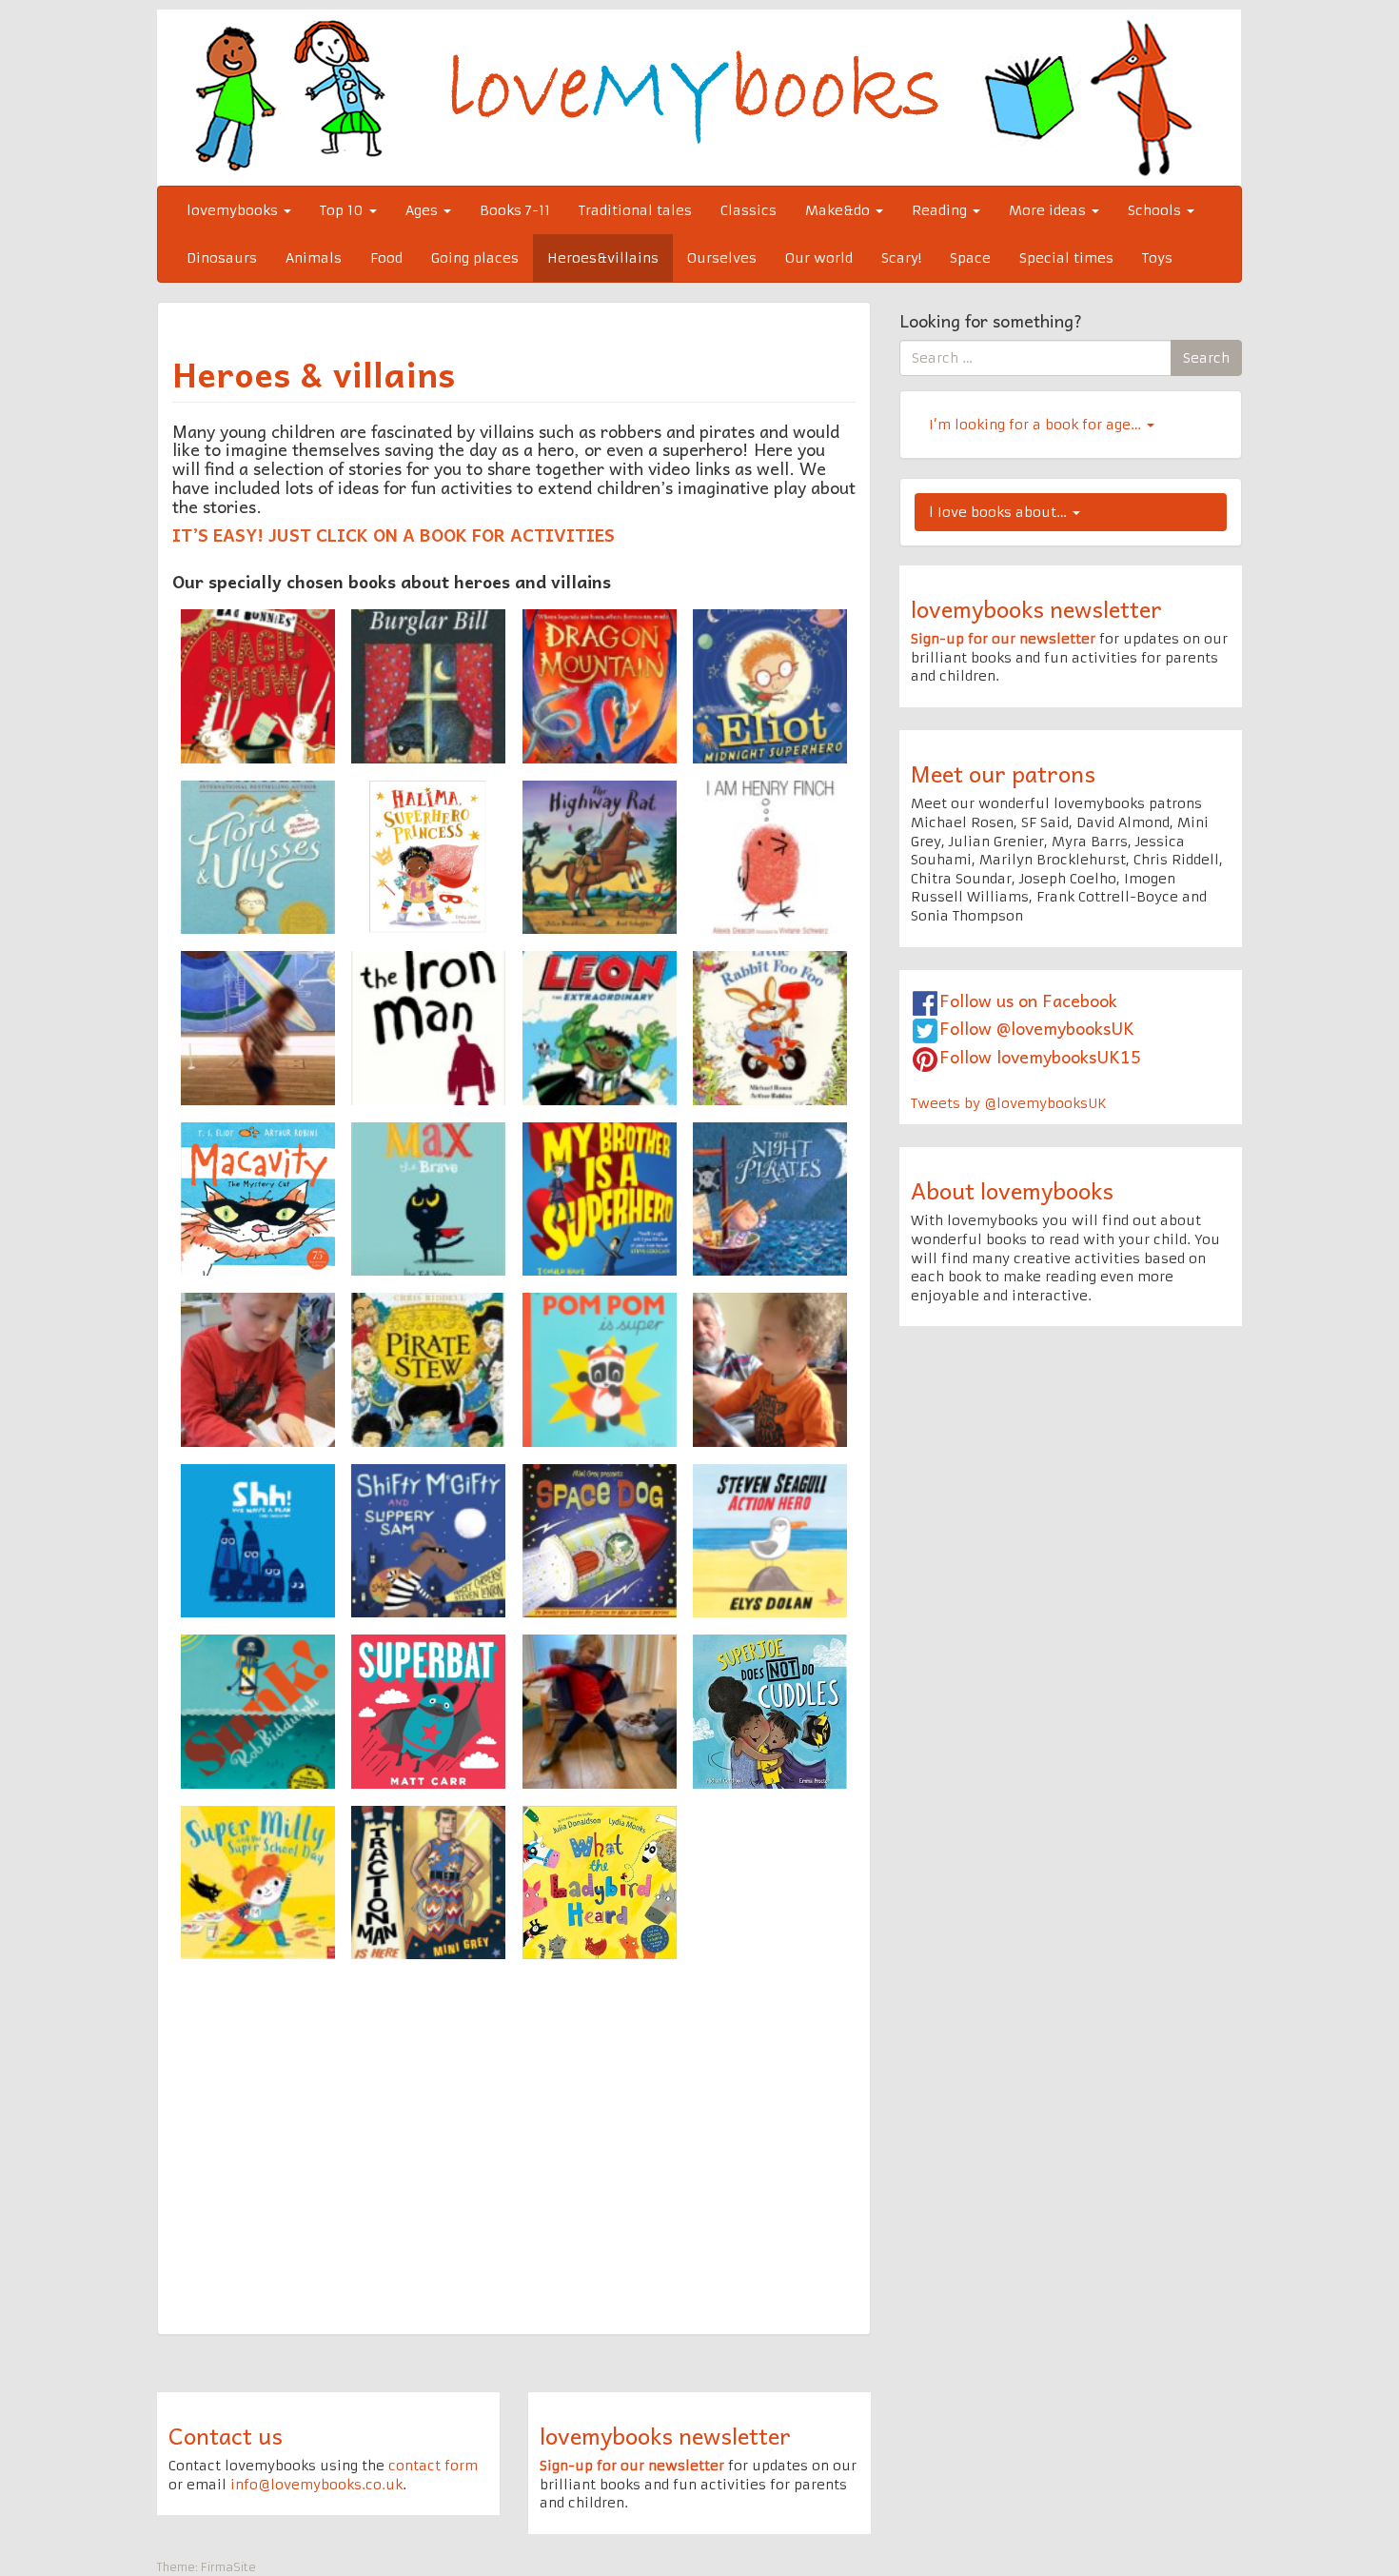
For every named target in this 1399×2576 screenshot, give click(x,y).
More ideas (1049, 210)
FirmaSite (228, 2567)
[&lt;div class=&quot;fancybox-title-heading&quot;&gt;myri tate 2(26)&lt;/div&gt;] (258, 1028)
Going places (475, 258)
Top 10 (344, 210)
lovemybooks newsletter (1036, 608)
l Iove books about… (1000, 512)
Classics (749, 210)
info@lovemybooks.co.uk (316, 2485)
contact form (433, 2466)
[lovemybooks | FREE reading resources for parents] (699, 97)
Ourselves (722, 258)
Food (386, 258)
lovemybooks (234, 210)
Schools (1156, 210)
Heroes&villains (603, 258)
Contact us (226, 2435)
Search (1206, 358)
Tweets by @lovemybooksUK (1009, 1103)
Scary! (901, 258)
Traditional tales (635, 210)
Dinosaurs (222, 258)
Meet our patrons (1003, 773)
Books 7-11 (515, 210)
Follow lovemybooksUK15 (1040, 1056)
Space (970, 258)
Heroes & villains (314, 373)
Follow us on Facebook (1028, 1000)
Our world (819, 258)
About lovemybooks (1012, 1190)
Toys (1157, 258)
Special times (1066, 258)
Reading (941, 210)
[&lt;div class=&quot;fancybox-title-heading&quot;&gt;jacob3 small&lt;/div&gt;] (770, 1370)
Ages (424, 210)
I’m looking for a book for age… (1037, 425)
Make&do (839, 210)
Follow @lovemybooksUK (1037, 1028)
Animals (314, 258)
